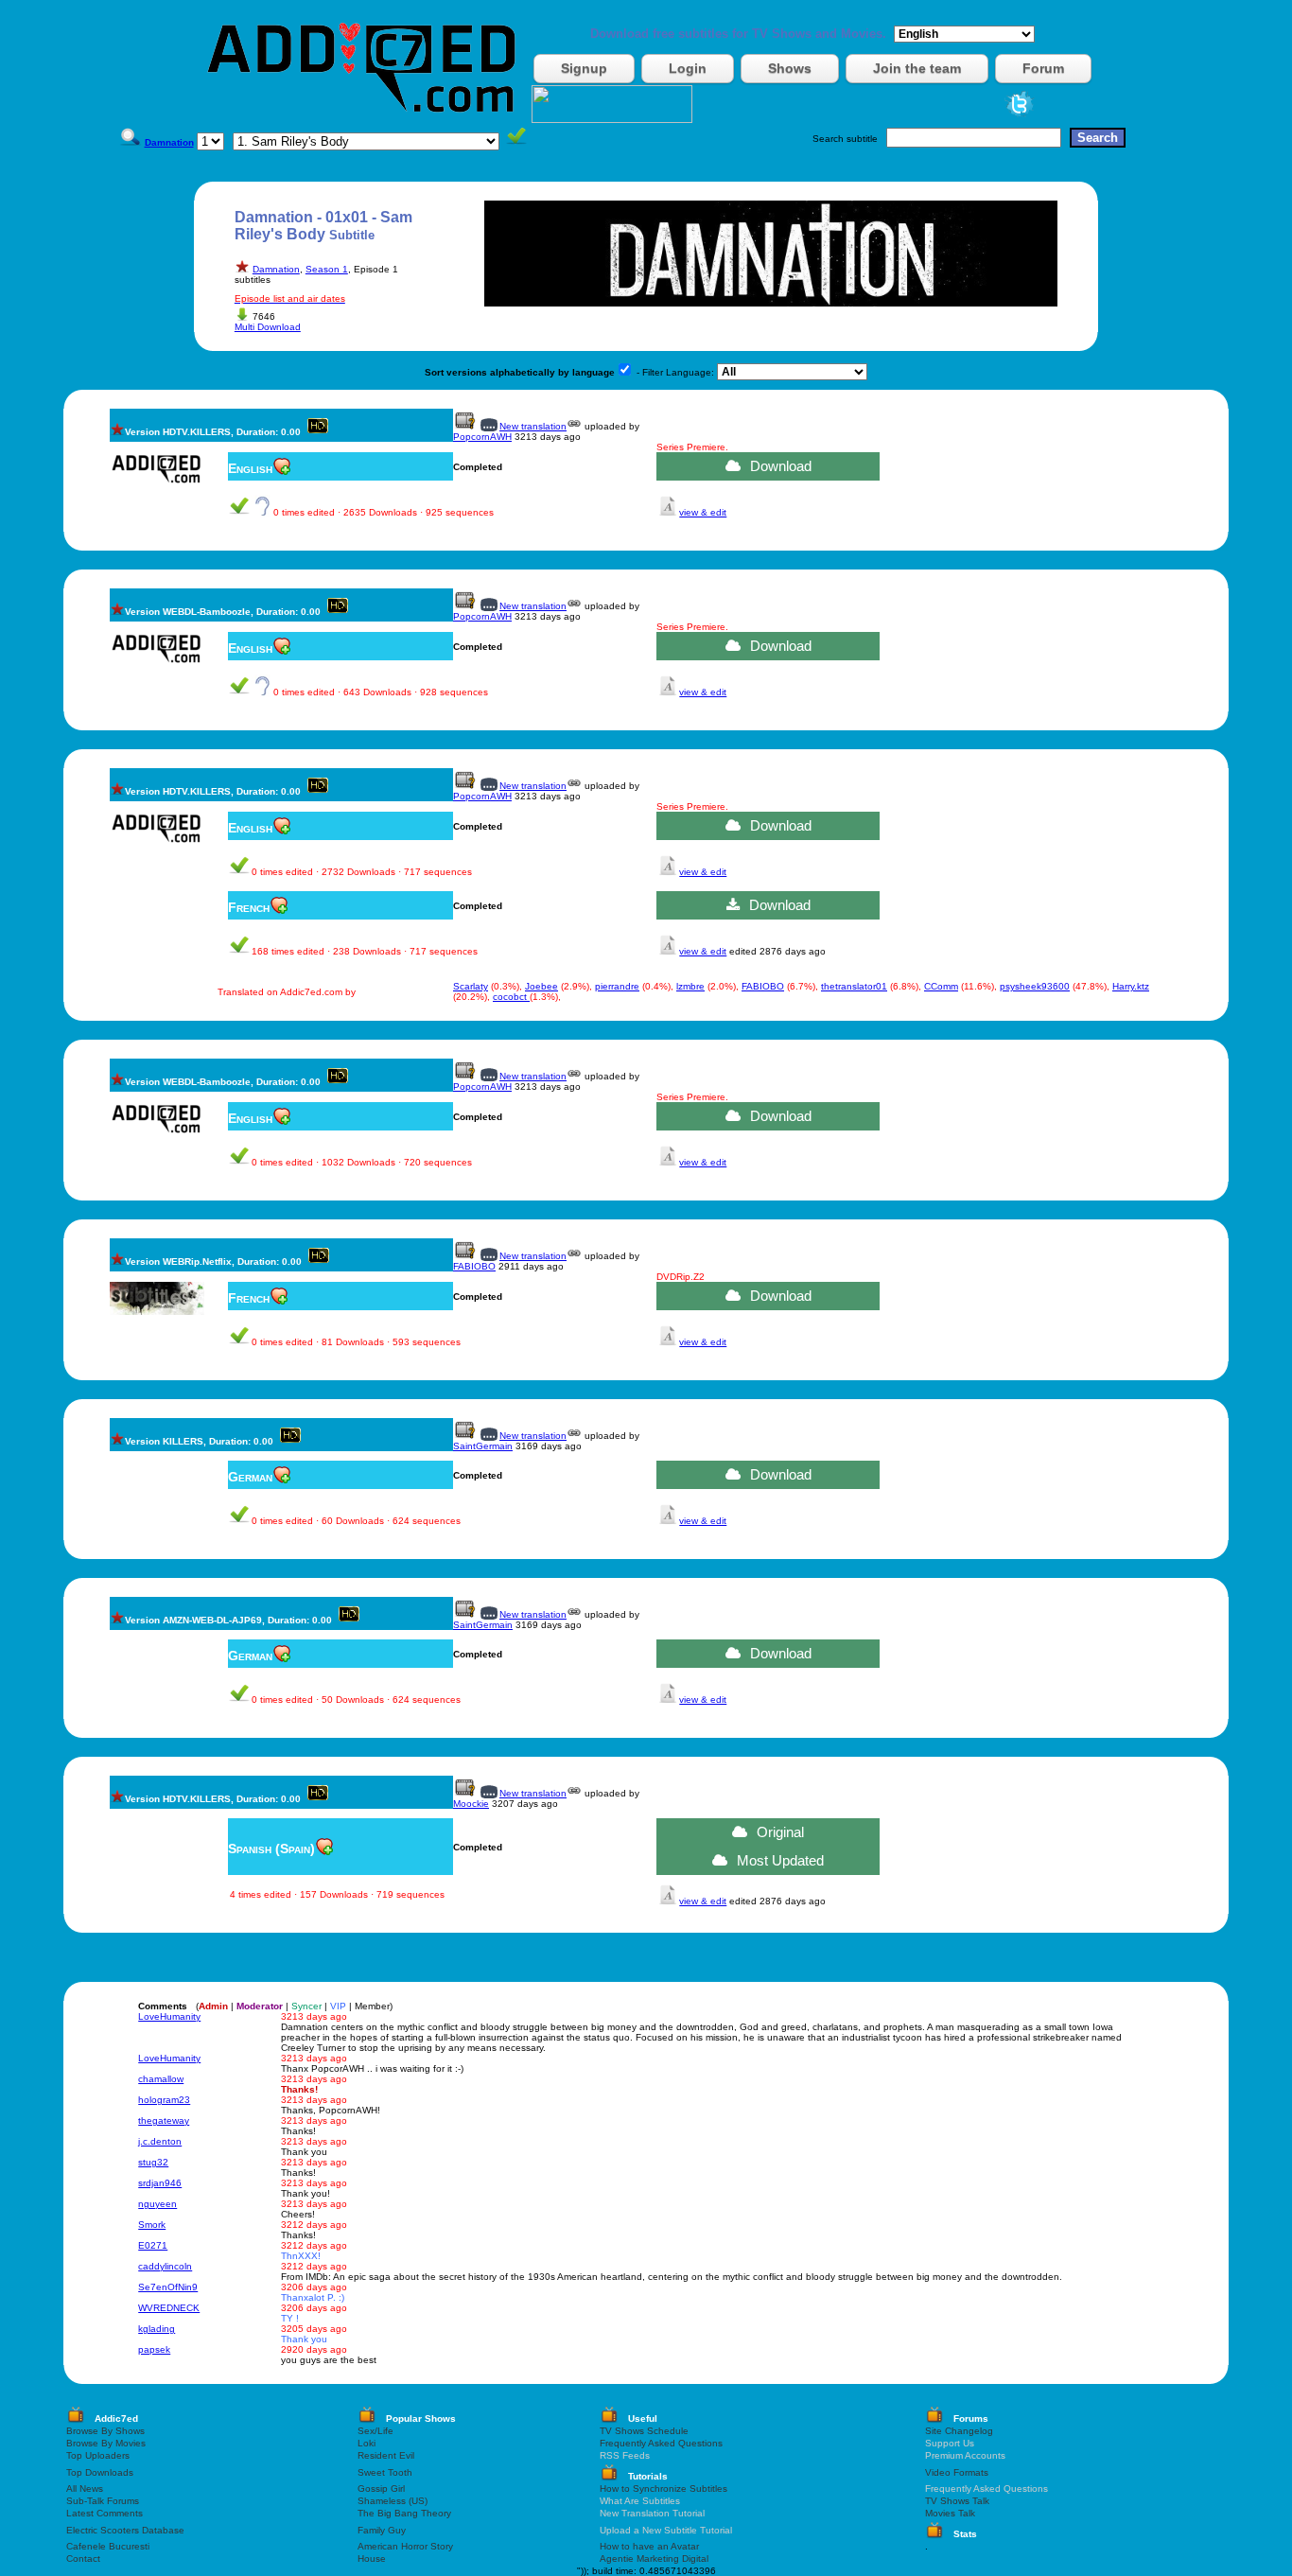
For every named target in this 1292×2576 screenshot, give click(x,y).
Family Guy (382, 2530)
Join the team (917, 68)
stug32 (153, 2162)
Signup (584, 68)
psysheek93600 (1035, 986)
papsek (154, 2349)
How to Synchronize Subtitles (663, 2488)
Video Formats (957, 2472)
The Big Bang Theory (404, 2513)
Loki (367, 2443)
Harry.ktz (1131, 986)
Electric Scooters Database (125, 2530)
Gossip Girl (381, 2488)
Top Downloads (100, 2472)
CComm (941, 986)
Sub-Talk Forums (103, 2501)
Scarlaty (471, 986)
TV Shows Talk (957, 2501)
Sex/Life (375, 2431)
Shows (790, 68)
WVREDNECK (169, 2308)
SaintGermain (483, 1446)
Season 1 (327, 269)
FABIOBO (763, 986)
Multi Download (268, 327)
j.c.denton (160, 2141)
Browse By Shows (105, 2431)
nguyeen (157, 2204)
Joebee (541, 986)
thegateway (164, 2120)
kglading (157, 2329)
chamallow (161, 2079)
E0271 (153, 2245)
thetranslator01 (854, 986)
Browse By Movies (106, 2443)
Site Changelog (959, 2431)
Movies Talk (950, 2513)
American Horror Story (405, 2546)
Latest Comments (105, 2513)
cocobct (511, 997)
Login (688, 68)
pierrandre (617, 986)
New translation (533, 426)
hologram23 (164, 2100)
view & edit (703, 512)
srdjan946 (160, 2183)
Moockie (471, 1804)
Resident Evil (386, 2455)
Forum (1043, 68)
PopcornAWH (482, 437)
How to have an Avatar (649, 2546)
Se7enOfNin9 (168, 2287)
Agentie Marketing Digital (654, 2558)
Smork (152, 2225)
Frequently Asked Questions (661, 2443)
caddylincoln (165, 2266)
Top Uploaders (98, 2455)
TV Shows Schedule (644, 2431)
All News (85, 2488)
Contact (83, 2558)
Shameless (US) (393, 2501)
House (372, 2558)
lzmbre (690, 986)
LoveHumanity (169, 2016)
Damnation (276, 269)
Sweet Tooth (385, 2472)
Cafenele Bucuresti (108, 2546)
